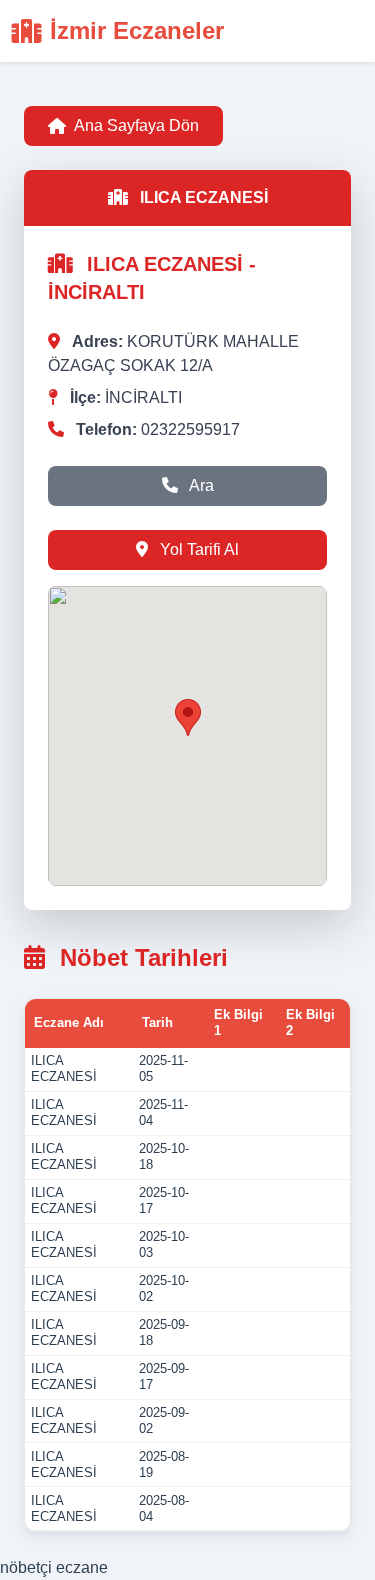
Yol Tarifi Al (197, 549)
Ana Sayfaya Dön (136, 125)
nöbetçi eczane (54, 1567)
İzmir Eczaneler (137, 30)
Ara (200, 485)
